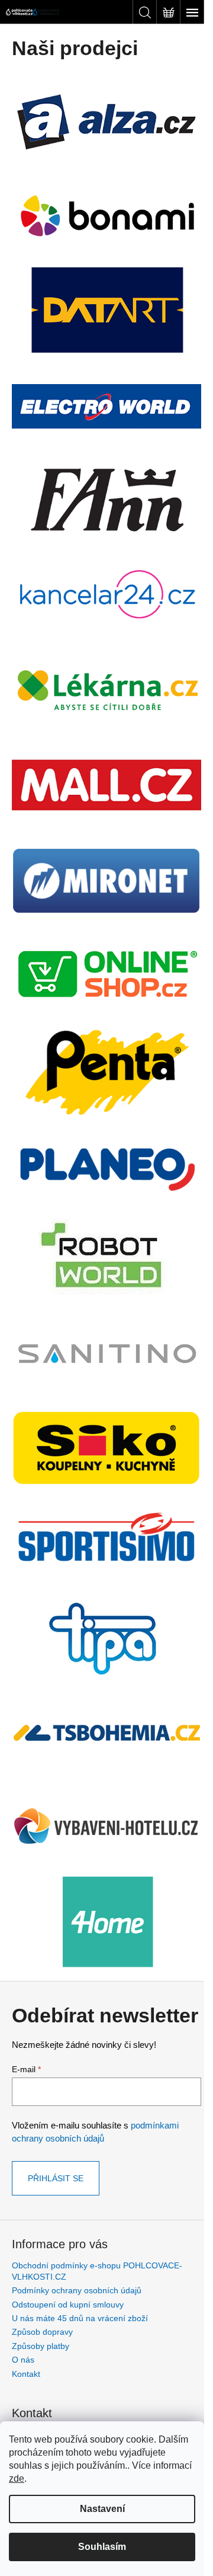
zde (17, 2478)
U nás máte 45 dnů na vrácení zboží (80, 2318)
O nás (23, 2360)
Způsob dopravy (42, 2332)
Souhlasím (102, 2547)
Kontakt (26, 2374)
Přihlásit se (56, 2178)
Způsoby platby (41, 2346)
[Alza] (106, 120)
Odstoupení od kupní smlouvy (68, 2305)
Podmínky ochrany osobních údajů (77, 2290)
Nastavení (102, 2509)
